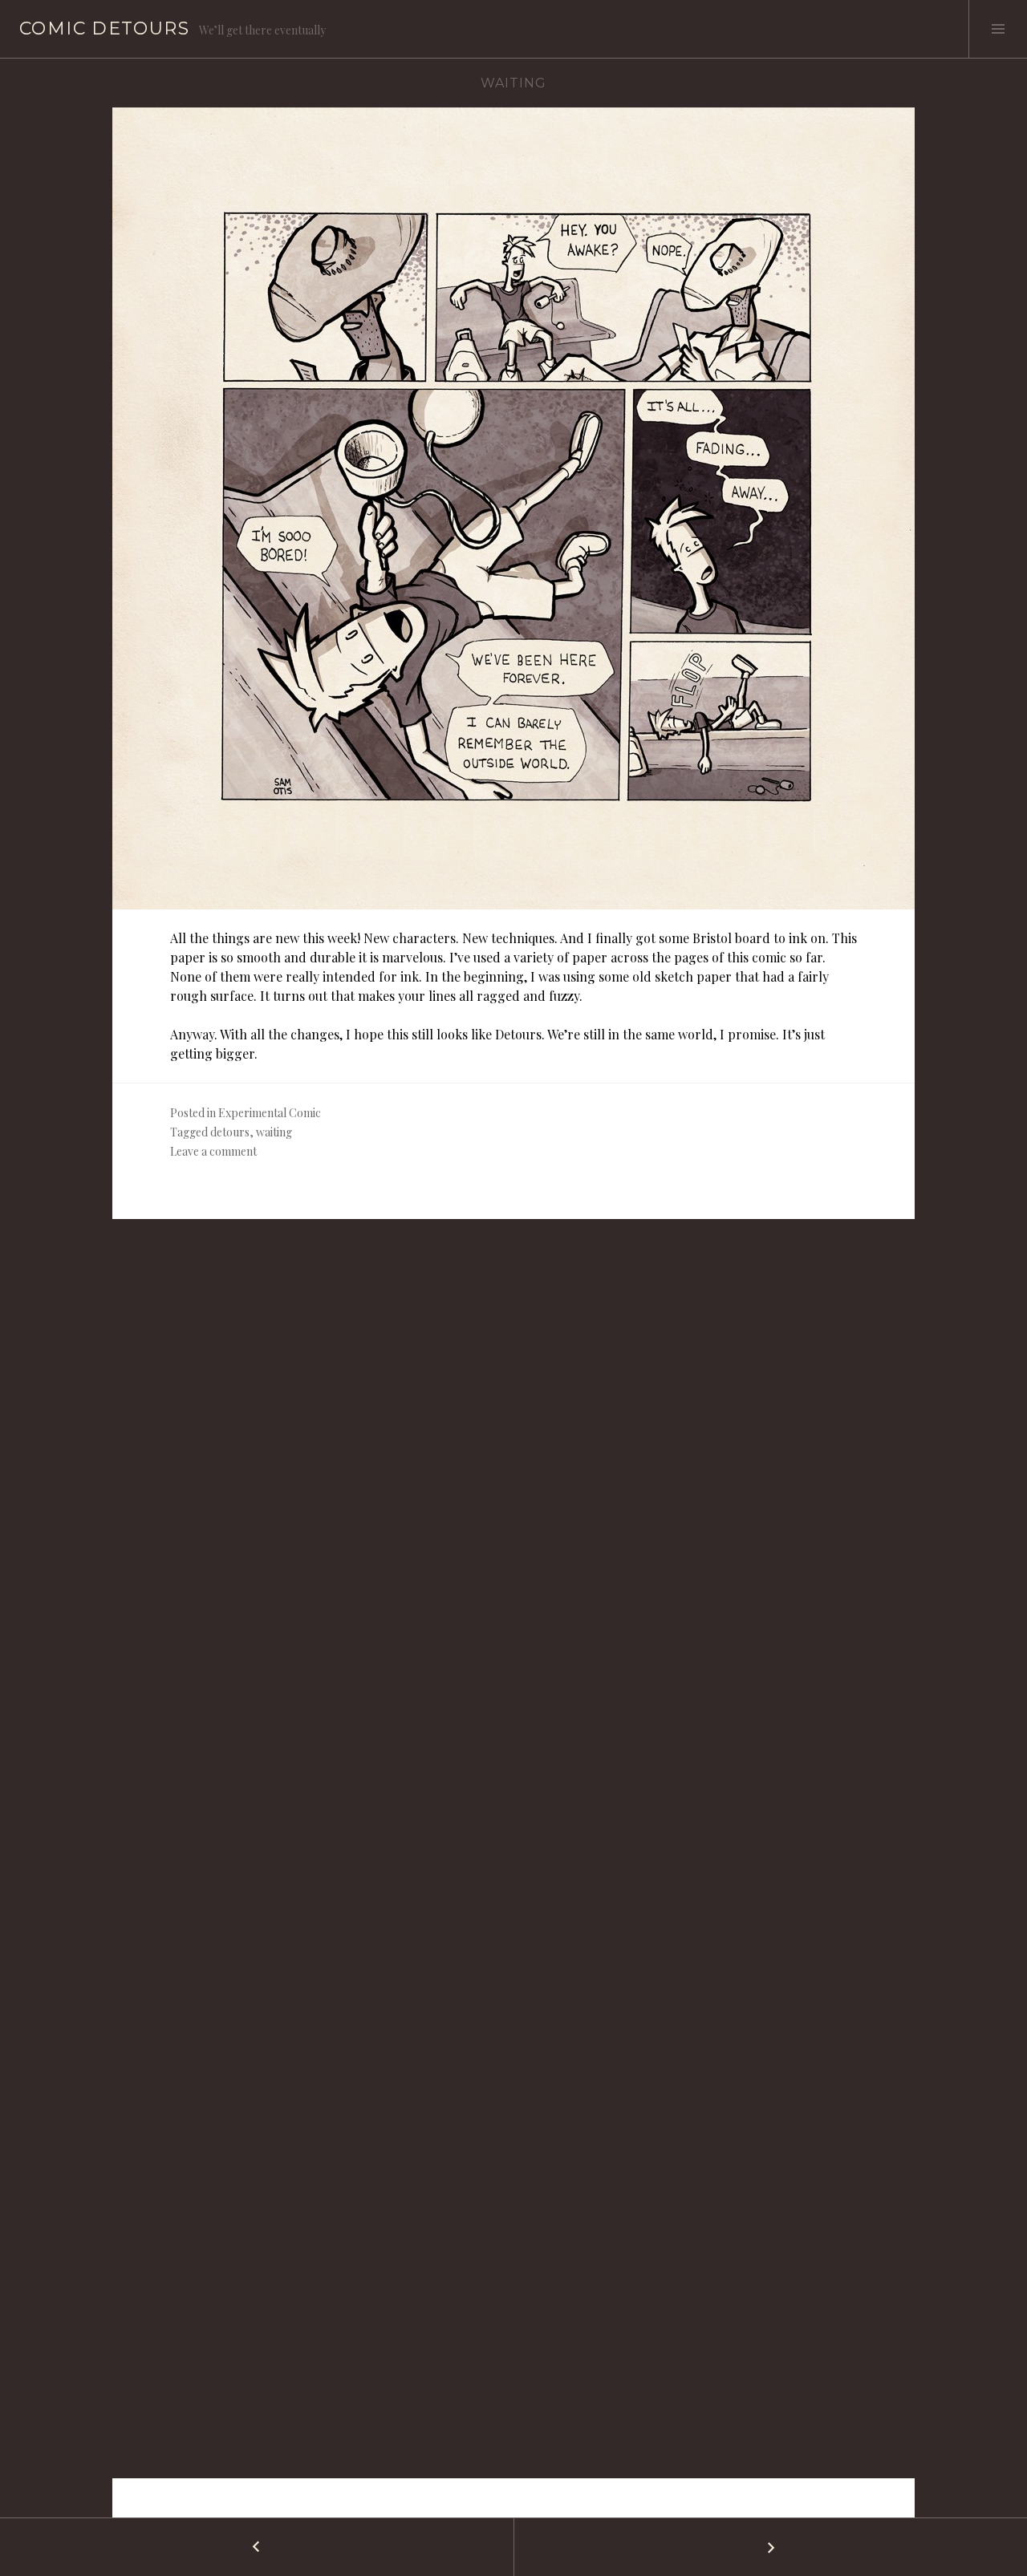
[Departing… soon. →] (770, 2547)
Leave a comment (213, 1151)
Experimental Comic (270, 1113)
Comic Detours (104, 28)
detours (230, 1132)
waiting (274, 1132)
